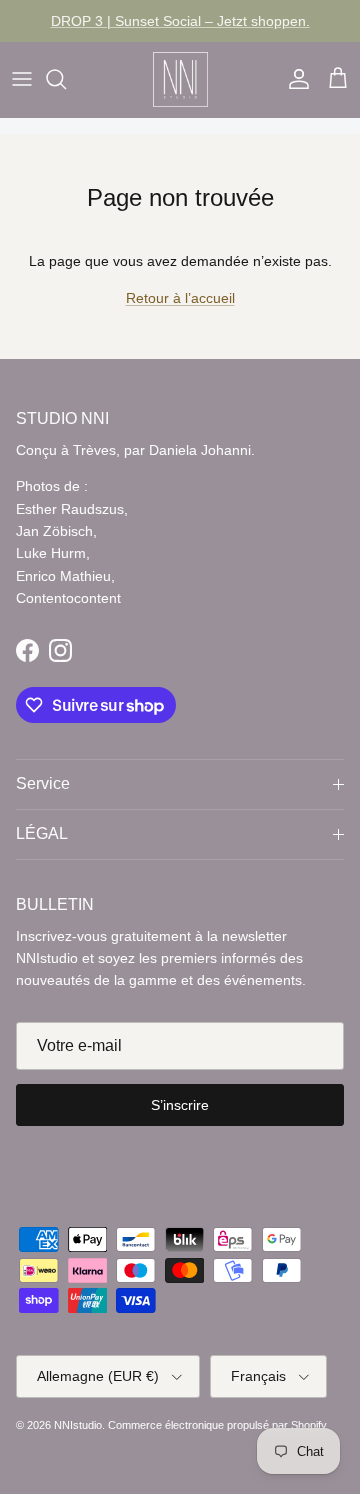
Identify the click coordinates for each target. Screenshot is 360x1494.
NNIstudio (78, 1425)
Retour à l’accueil (180, 298)
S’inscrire (180, 1105)
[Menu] (22, 79)
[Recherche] (66, 79)
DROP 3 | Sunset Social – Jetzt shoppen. (180, 21)
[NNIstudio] (180, 79)
